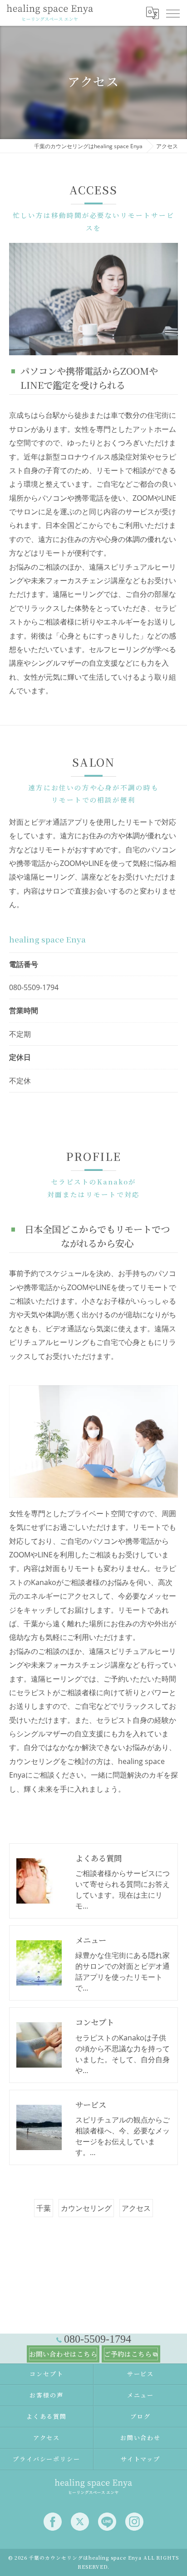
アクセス (136, 2208)
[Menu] (172, 13)
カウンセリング (86, 2208)
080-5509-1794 (34, 987)
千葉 (44, 2208)
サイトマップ (141, 2459)
